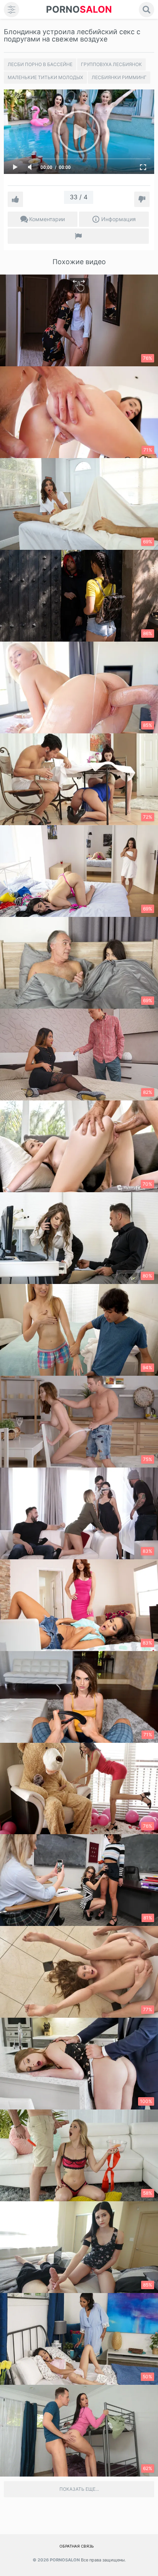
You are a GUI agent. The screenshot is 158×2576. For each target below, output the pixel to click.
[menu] (12, 10)
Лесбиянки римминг (119, 77)
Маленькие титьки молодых (45, 77)
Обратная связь (77, 2546)
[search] (146, 10)
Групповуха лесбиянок (111, 64)
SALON (79, 9)
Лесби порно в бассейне (40, 64)
